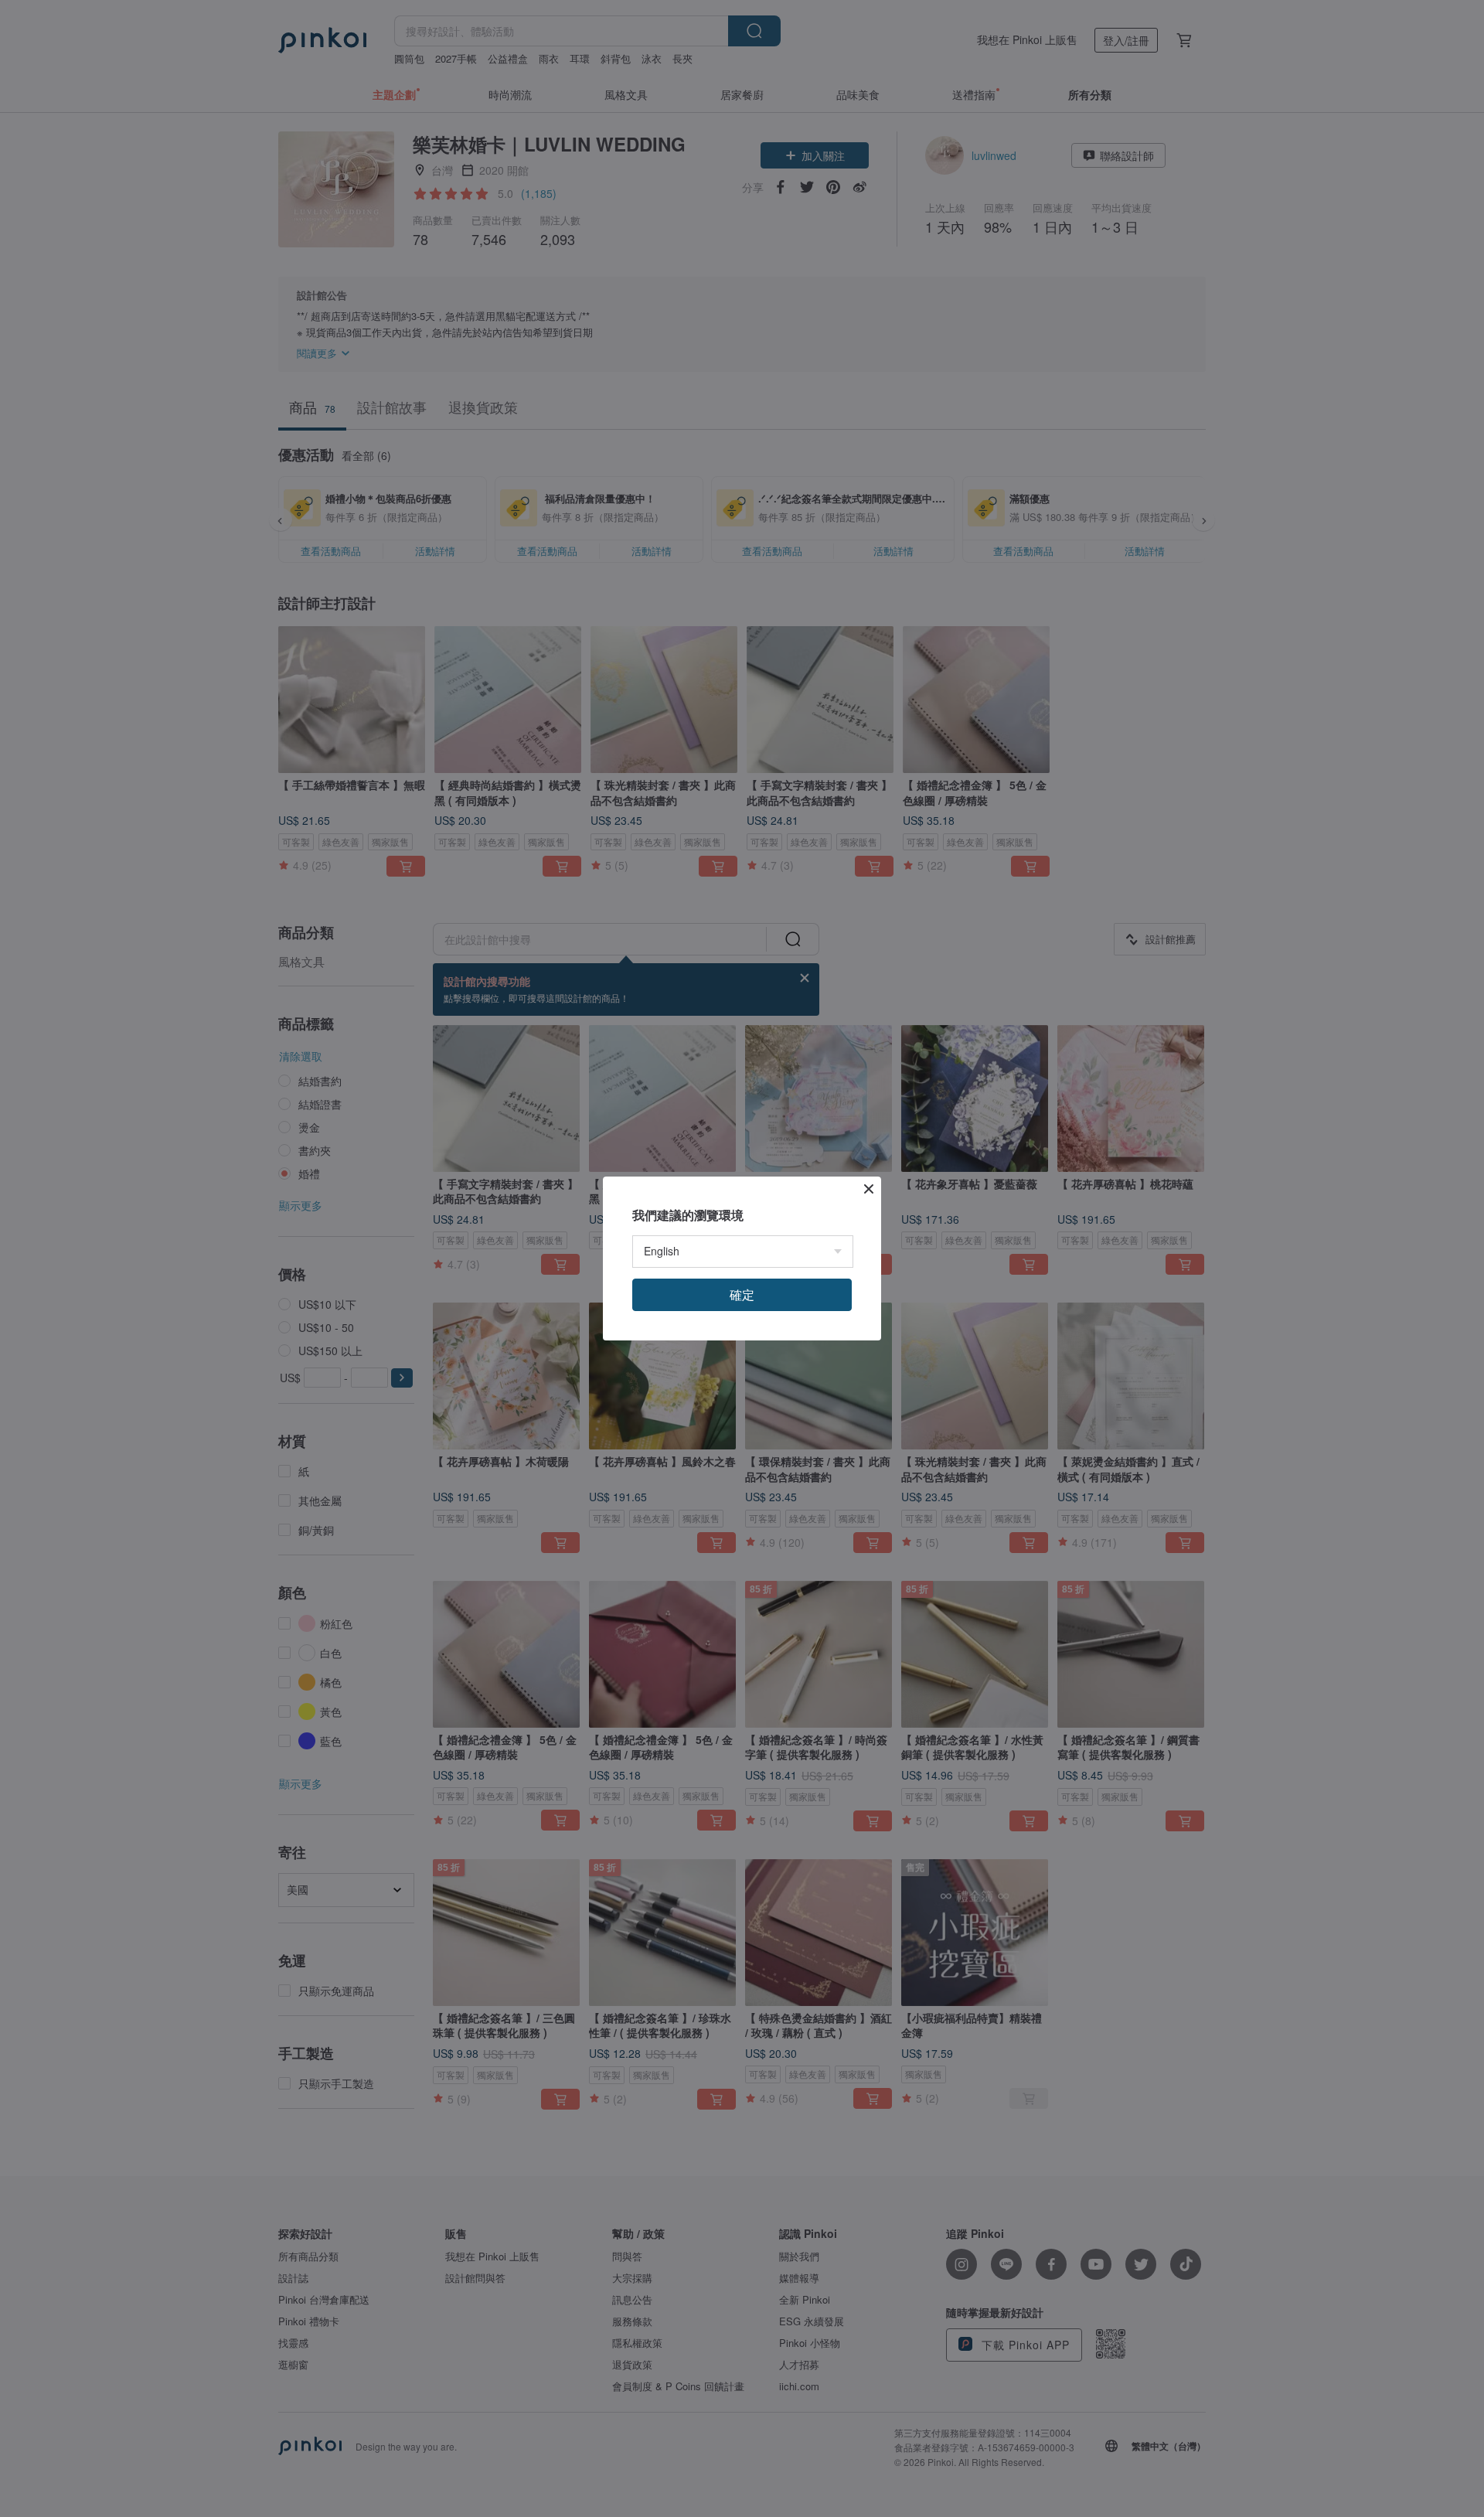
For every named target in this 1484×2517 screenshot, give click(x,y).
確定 (742, 1294)
